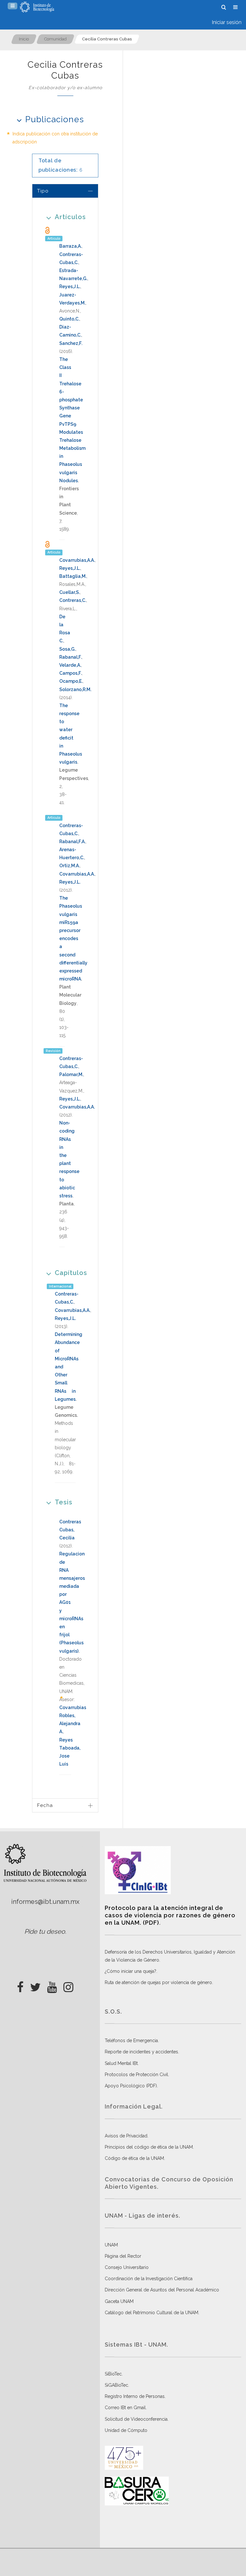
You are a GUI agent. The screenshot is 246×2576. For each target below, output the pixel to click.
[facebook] (20, 1985)
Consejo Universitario (127, 2267)
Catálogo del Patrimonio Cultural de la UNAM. (152, 2313)
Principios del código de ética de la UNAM (149, 2147)
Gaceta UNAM (119, 2301)
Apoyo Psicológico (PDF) (131, 2086)
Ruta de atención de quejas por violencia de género (158, 1982)
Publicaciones (55, 119)
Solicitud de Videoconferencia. (137, 2419)
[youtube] (52, 1985)
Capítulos (71, 1273)
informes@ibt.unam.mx (45, 1902)
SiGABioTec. (117, 2385)
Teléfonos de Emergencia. (132, 2041)
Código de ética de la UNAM (134, 2158)
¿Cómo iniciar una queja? (131, 1971)
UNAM (111, 2245)
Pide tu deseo (45, 1931)
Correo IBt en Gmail (125, 2408)
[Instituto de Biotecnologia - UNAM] (37, 7)
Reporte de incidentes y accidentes (141, 2052)
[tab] (65, 191)
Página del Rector (123, 2256)
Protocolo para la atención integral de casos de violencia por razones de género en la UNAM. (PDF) (170, 1915)
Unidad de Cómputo (126, 2430)
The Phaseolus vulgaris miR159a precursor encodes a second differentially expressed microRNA (73, 938)
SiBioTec (113, 2374)
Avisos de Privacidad (126, 2136)
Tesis (64, 1502)
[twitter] (35, 1985)
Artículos (70, 217)
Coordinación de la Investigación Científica (149, 2279)
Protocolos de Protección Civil (136, 2075)
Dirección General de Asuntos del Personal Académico (162, 2290)
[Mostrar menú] (12, 6)
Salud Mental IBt (121, 2063)
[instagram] (68, 1985)
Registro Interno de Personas (135, 2396)
